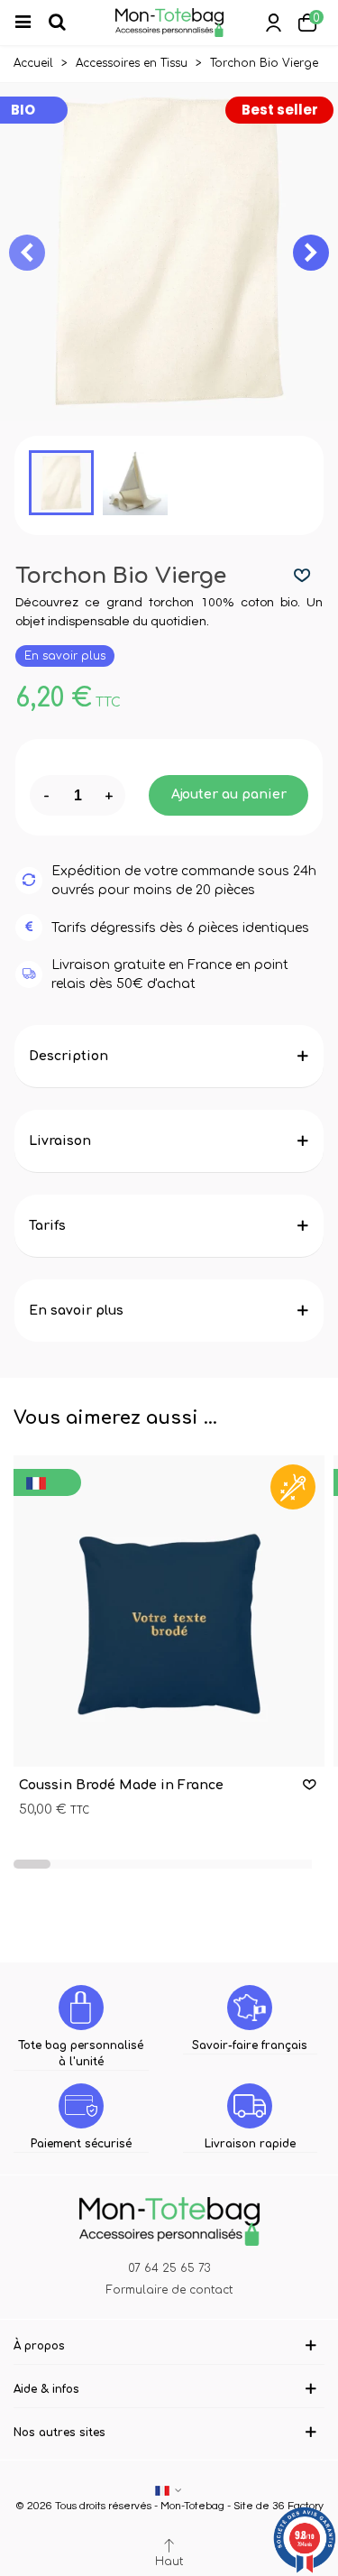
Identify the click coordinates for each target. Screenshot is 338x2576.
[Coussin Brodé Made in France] (169, 1611)
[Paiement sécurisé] (81, 2106)
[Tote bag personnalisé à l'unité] (81, 2008)
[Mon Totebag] (169, 23)
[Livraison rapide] (250, 2106)
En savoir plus (65, 656)
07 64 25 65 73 (169, 2268)
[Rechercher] (65, 23)
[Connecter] (273, 23)
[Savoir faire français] (250, 2008)
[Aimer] (303, 576)
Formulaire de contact (169, 2290)
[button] (311, 253)
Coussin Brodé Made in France (121, 1785)
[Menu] (31, 23)
